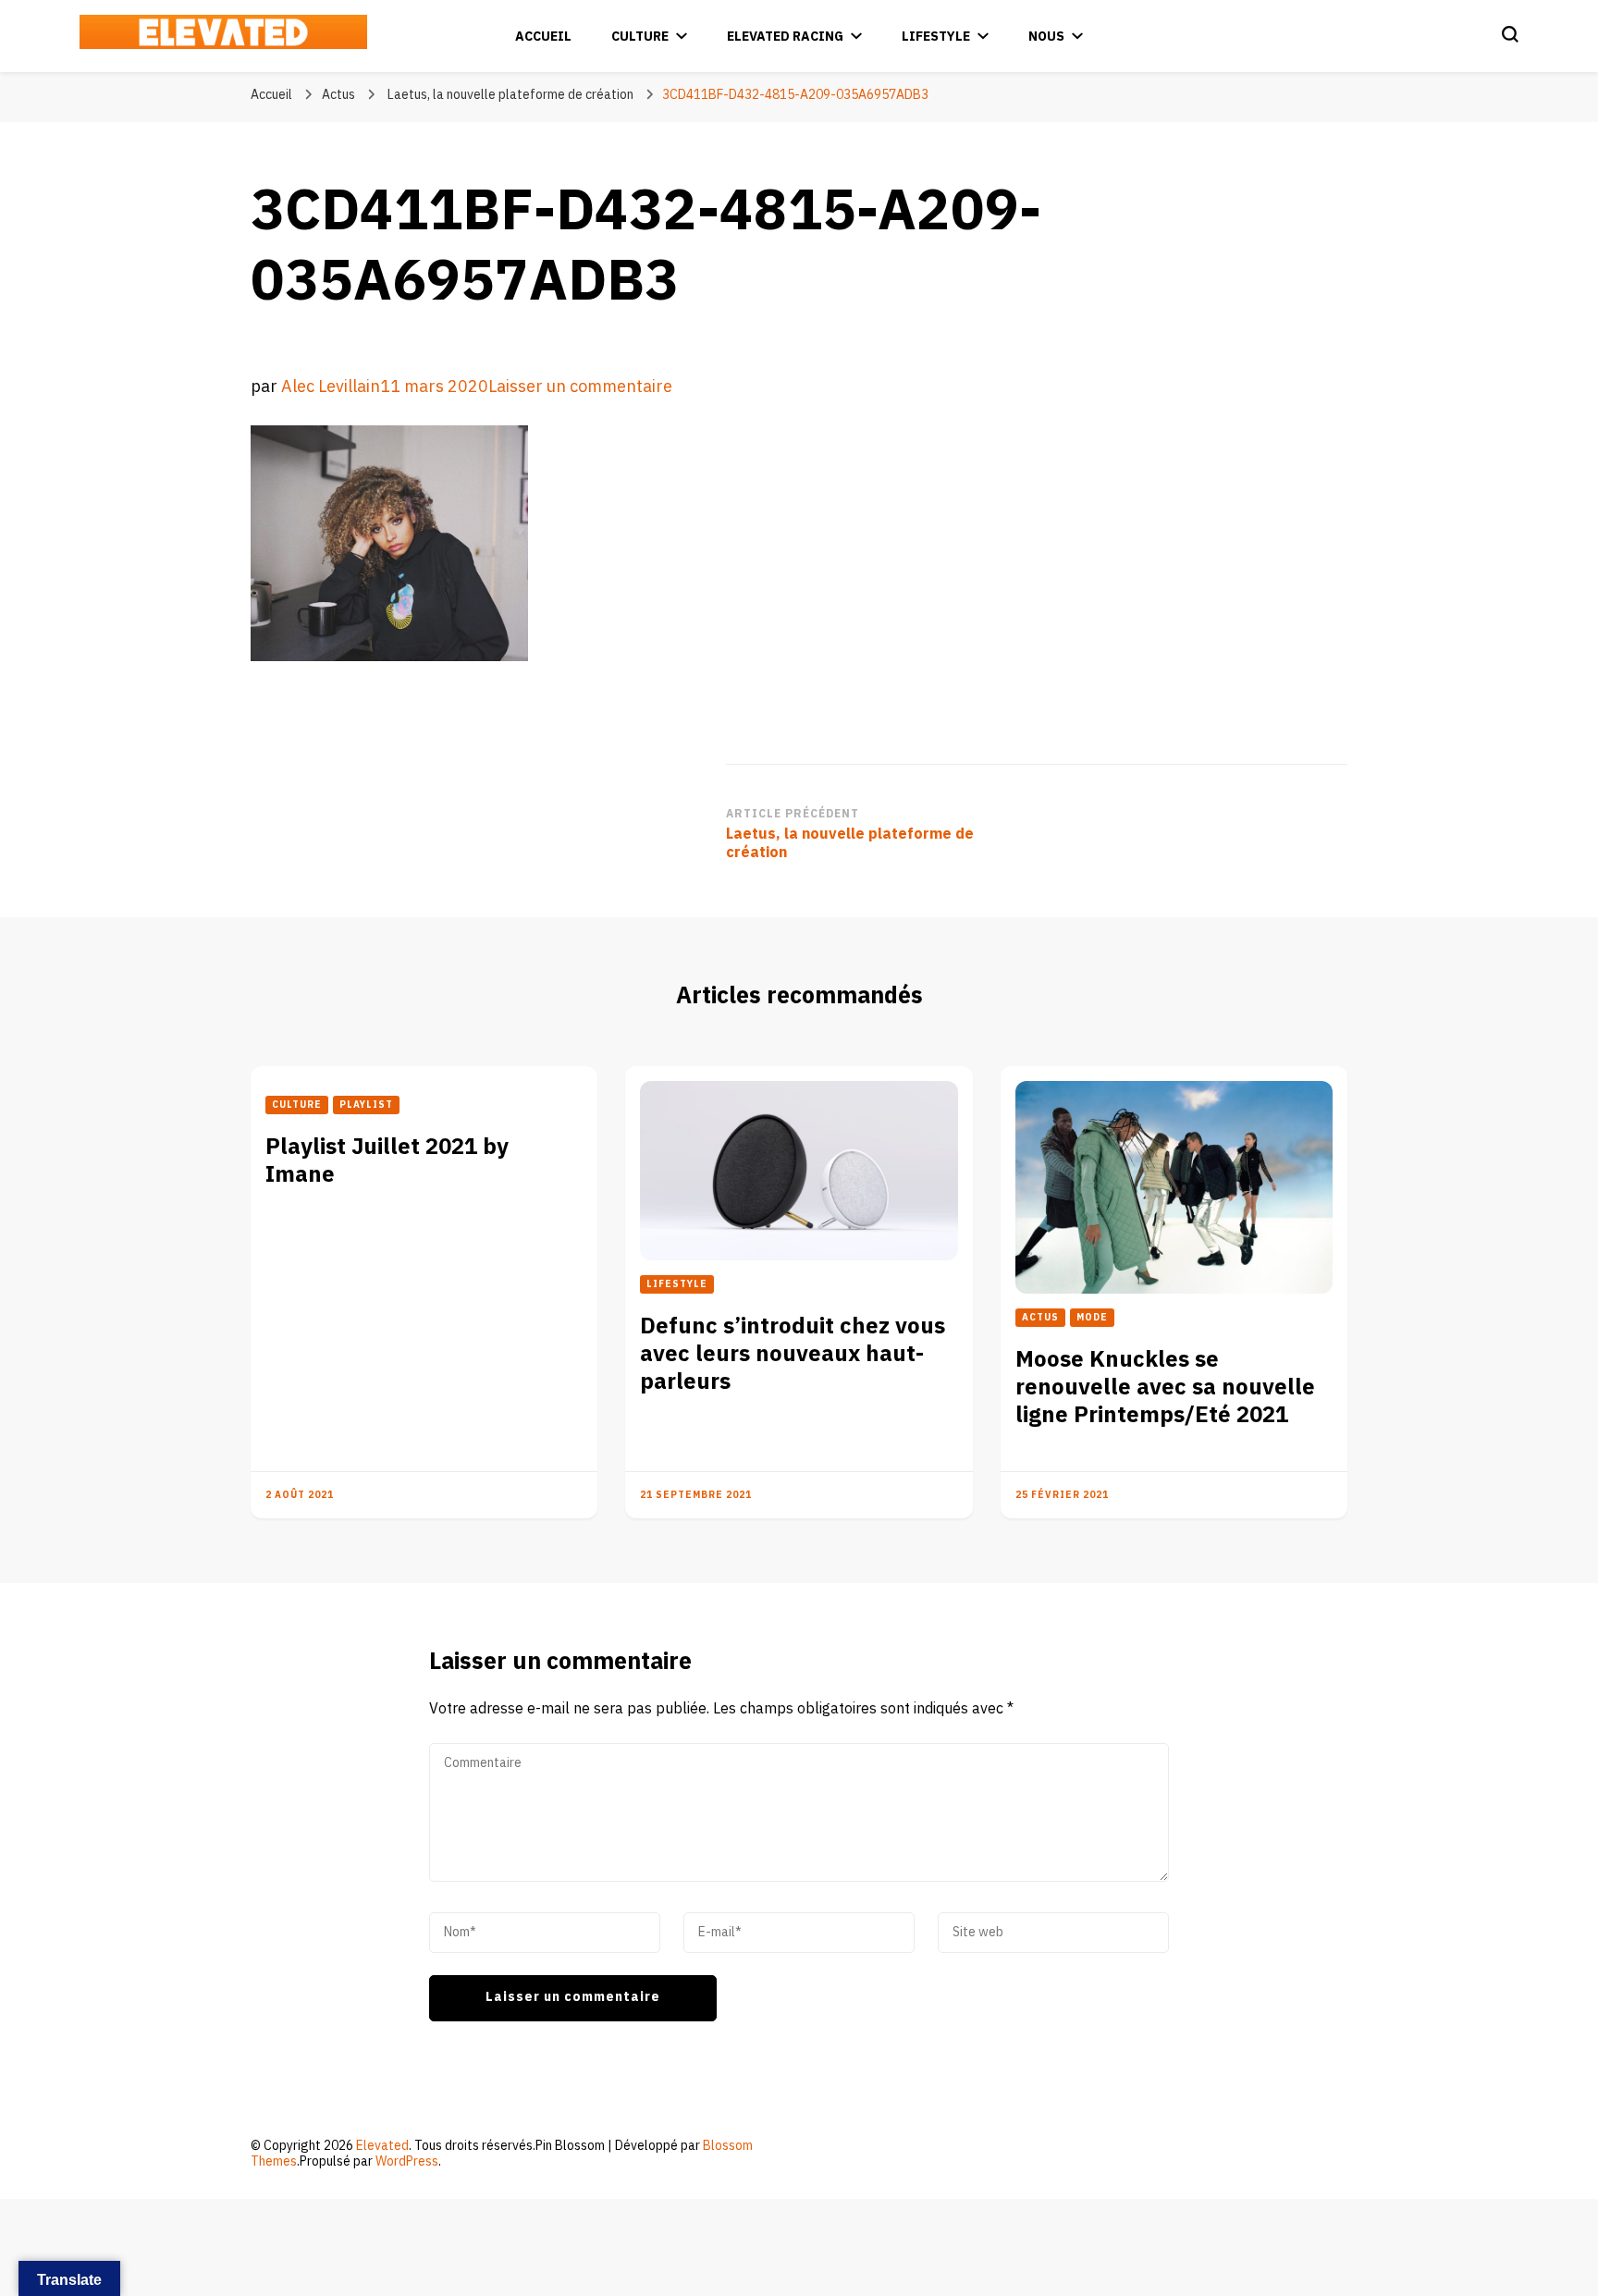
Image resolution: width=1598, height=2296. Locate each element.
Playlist (366, 1105)
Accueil (543, 37)
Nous (1046, 37)
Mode (1092, 1318)
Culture (640, 37)
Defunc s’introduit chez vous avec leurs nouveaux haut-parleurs (793, 1354)
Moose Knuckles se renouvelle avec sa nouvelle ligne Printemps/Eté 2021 (1165, 1387)
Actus (338, 95)
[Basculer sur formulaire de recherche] (1510, 34)
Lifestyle (936, 37)
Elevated (382, 2146)
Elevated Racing (785, 37)
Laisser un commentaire (580, 387)
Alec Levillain (331, 387)
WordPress (407, 2161)
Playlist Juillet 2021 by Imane (387, 1161)
